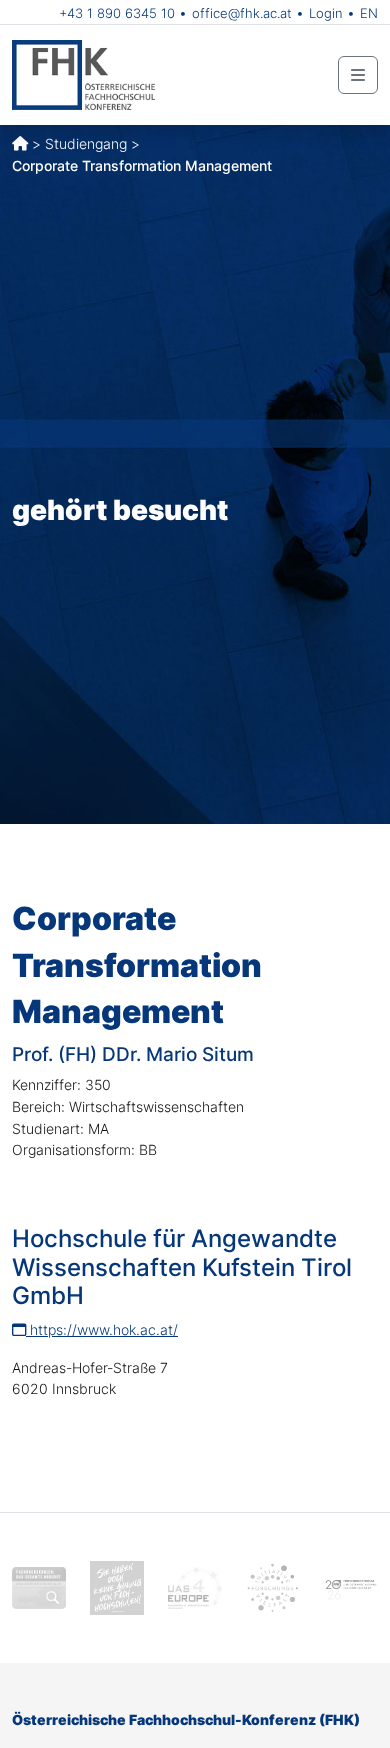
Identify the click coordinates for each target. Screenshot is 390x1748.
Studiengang (86, 143)
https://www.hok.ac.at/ (102, 1329)
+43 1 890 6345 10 (117, 13)
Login (326, 13)
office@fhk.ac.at (242, 13)
